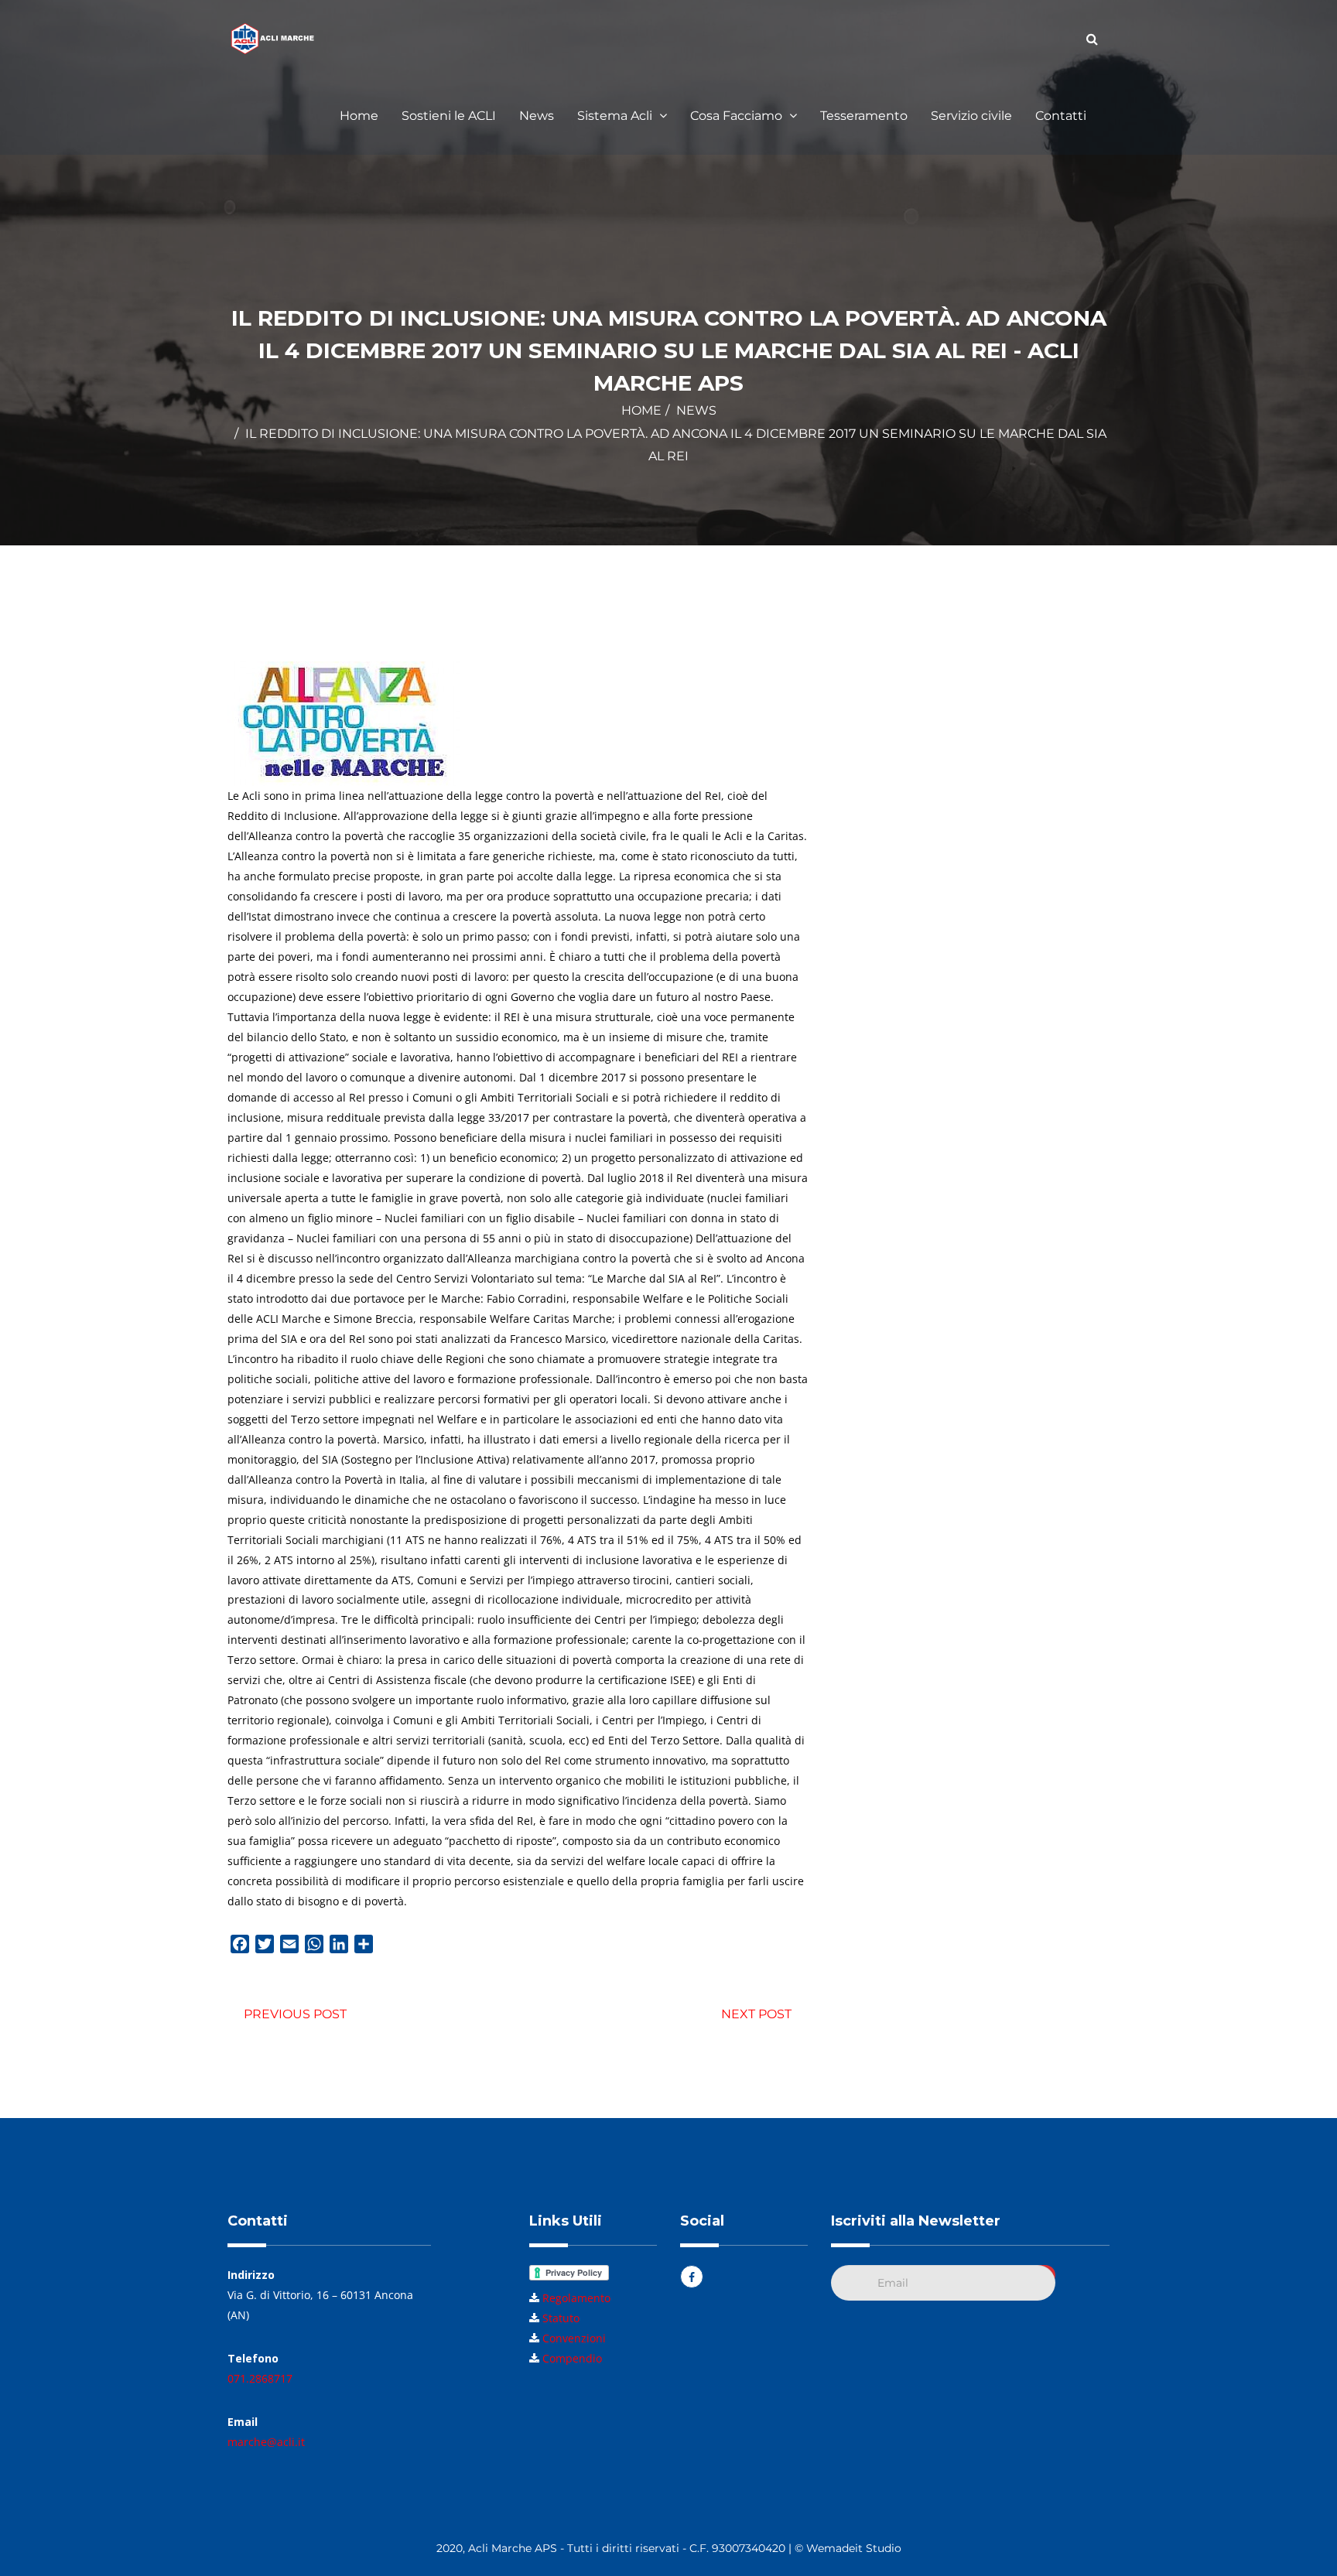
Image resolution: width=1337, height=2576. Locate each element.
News (537, 116)
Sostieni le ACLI (449, 116)
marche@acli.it (266, 2442)
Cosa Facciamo (738, 116)
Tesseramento (864, 116)
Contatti (1061, 116)
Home (359, 116)
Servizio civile (971, 116)
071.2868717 (260, 2378)
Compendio (572, 2358)
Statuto (561, 2318)
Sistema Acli (616, 116)
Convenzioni (574, 2338)
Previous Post (295, 2014)
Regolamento (576, 2298)
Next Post (756, 2014)
